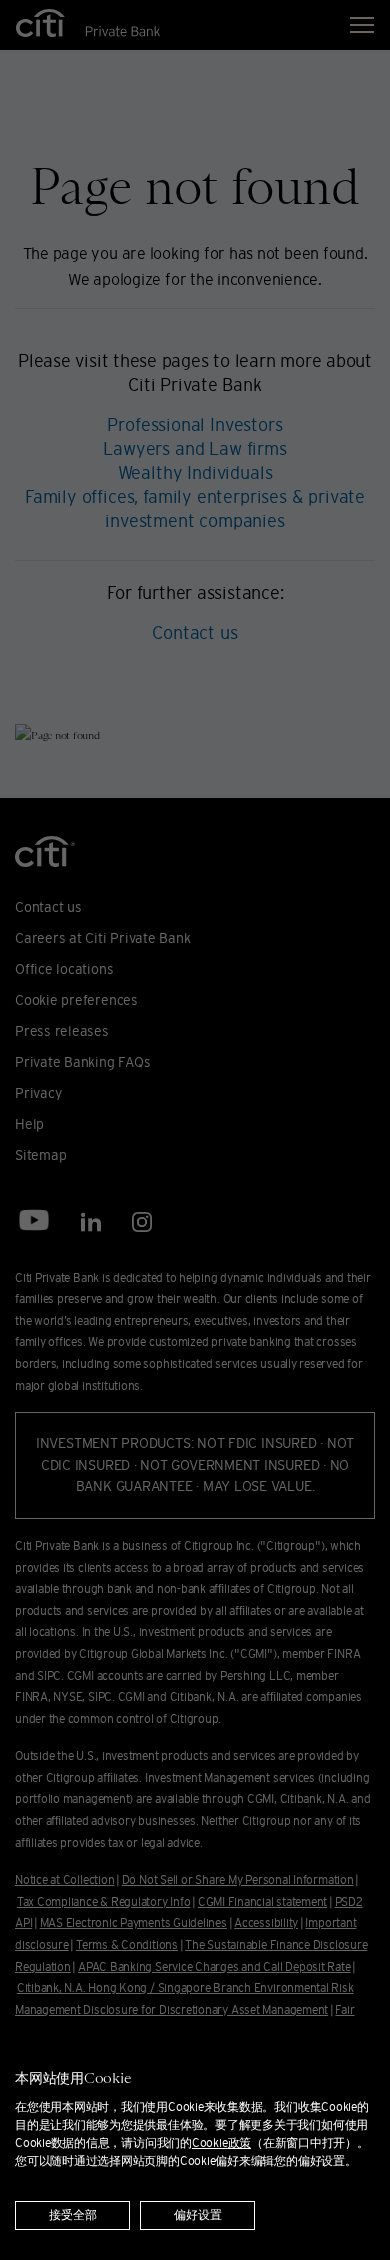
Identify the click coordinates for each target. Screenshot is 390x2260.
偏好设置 (198, 2215)
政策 (221, 2142)
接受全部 (73, 2215)
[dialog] (195, 2139)
